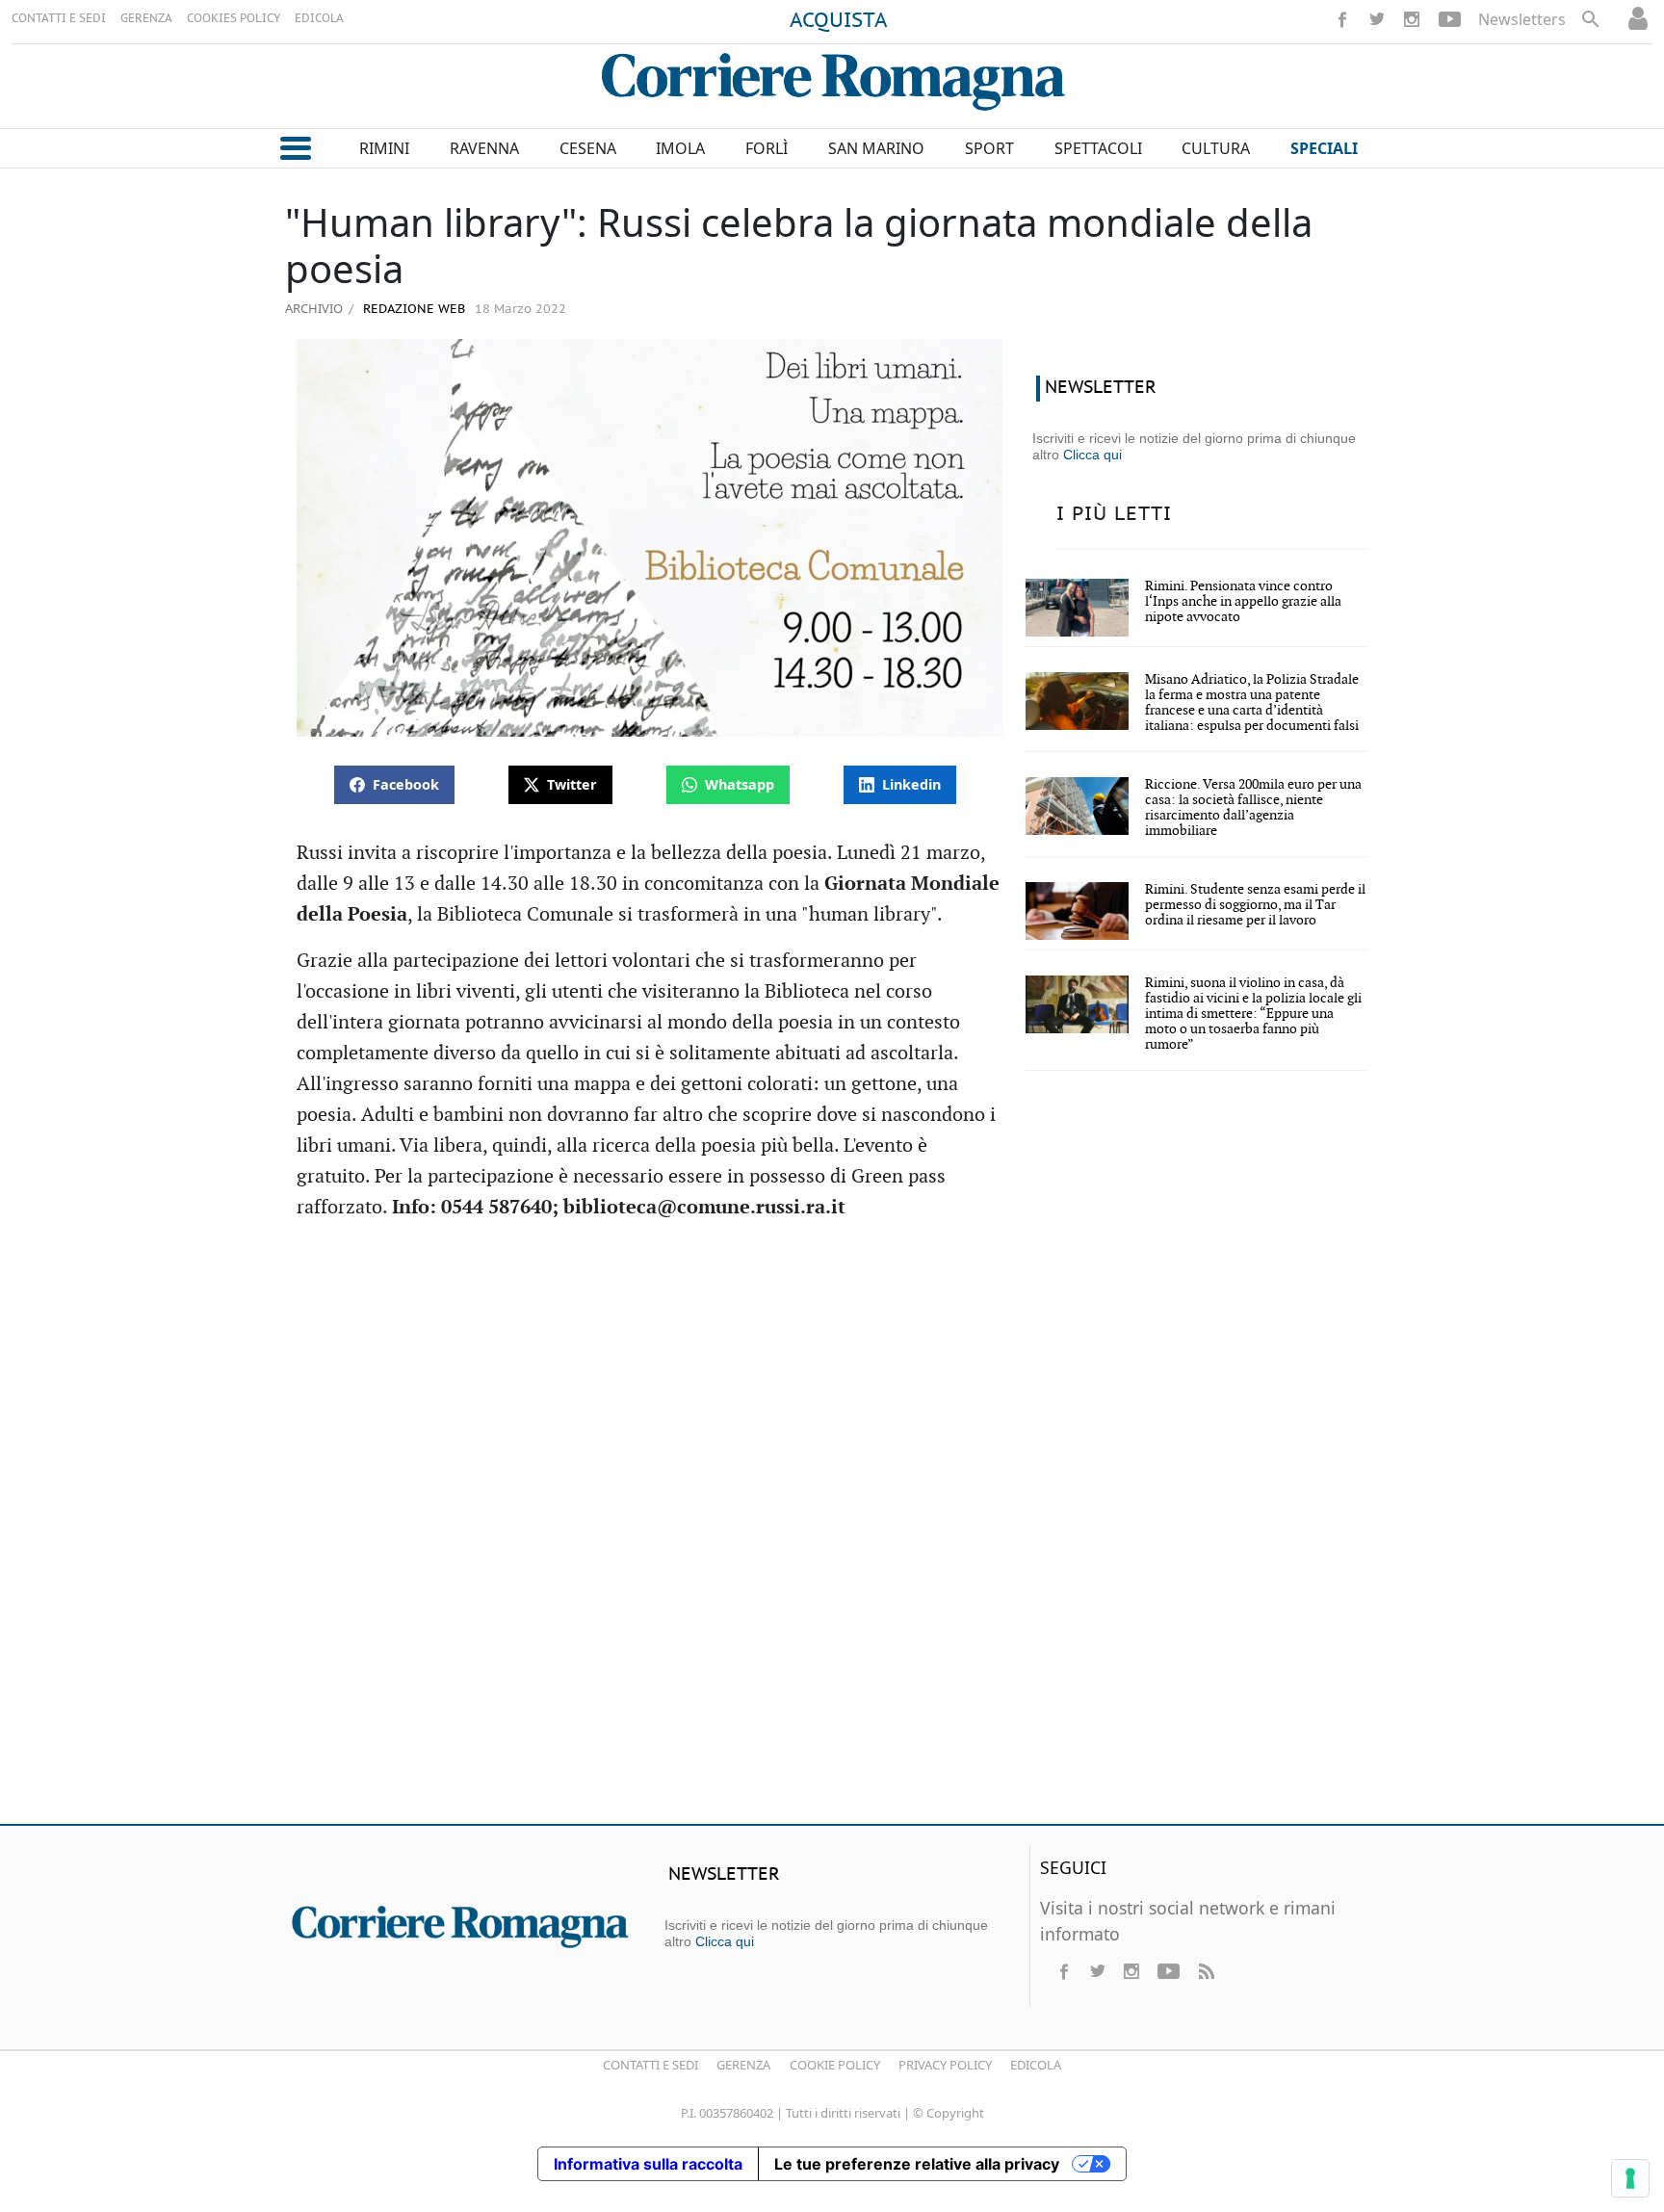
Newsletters (1522, 19)
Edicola (1036, 2065)
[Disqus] (832, 1531)
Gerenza (743, 2065)
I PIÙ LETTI (1114, 514)
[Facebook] (1342, 19)
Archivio (314, 308)
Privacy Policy (945, 2065)
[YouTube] (1450, 19)
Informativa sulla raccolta (648, 2164)
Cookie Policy (835, 2065)
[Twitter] (1377, 19)
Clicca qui (1092, 455)
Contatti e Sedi (650, 2065)
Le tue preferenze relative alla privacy (917, 2164)
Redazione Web (412, 310)
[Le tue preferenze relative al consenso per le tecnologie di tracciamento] (1630, 2178)
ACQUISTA (839, 21)
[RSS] (1206, 1971)
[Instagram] (1412, 19)
